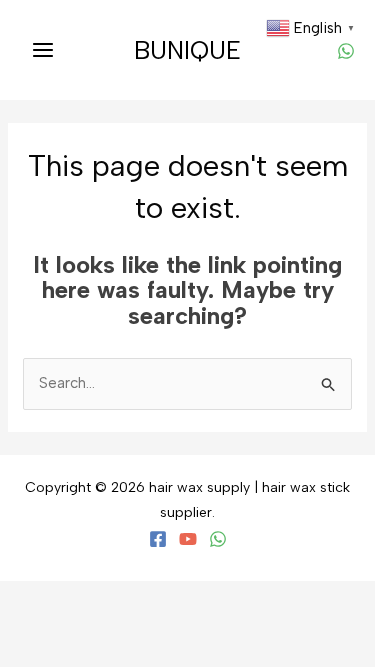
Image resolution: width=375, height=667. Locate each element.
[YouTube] (188, 539)
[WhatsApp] (346, 51)
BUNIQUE (187, 50)
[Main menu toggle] (42, 50)
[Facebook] (158, 539)
